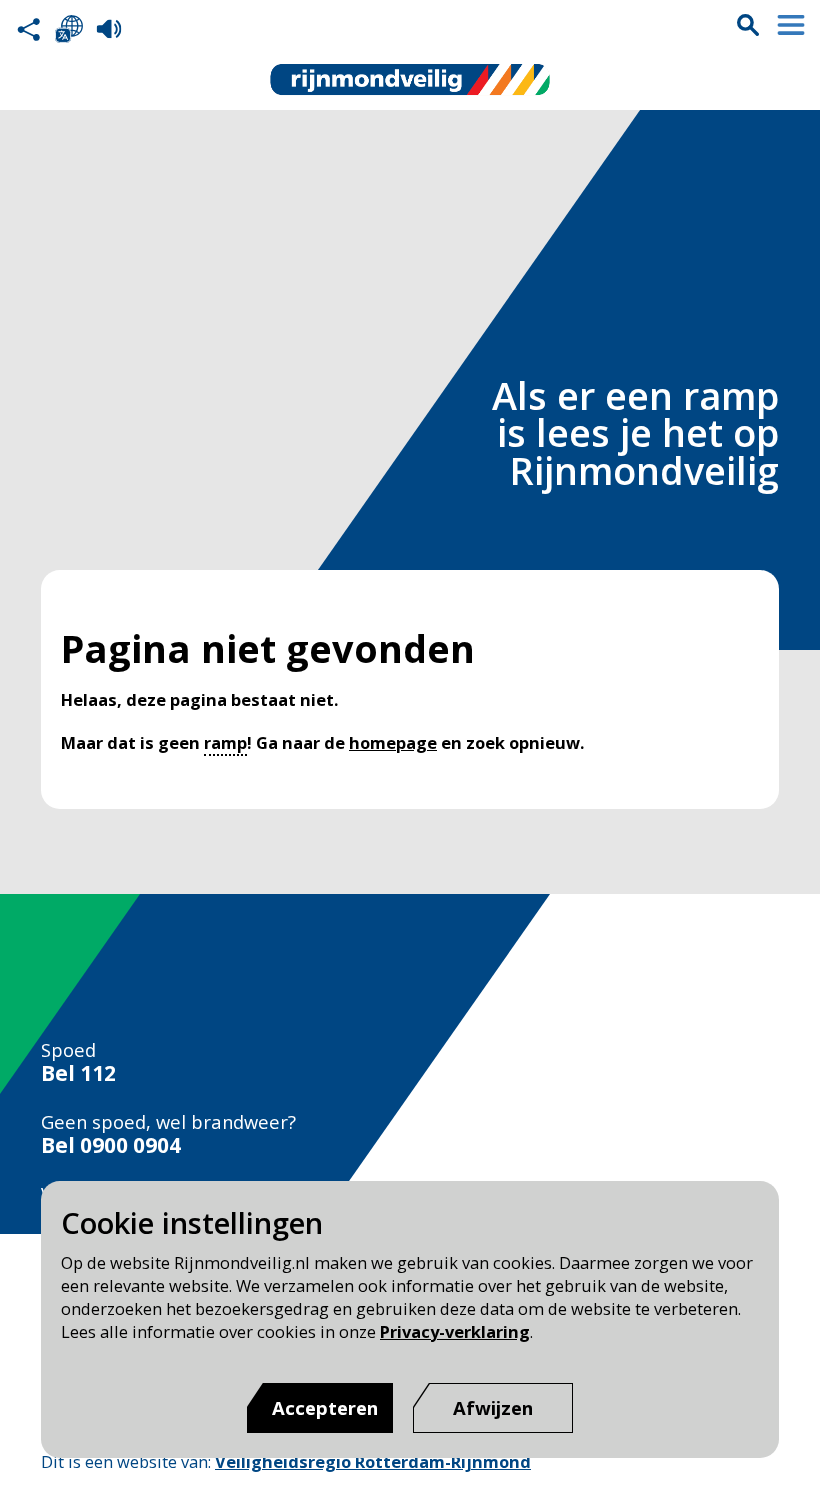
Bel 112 (78, 1073)
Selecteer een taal (69, 29)
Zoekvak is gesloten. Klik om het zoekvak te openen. (748, 25)
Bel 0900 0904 (111, 1145)
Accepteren (325, 1407)
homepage (393, 742)
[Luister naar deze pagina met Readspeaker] (109, 29)
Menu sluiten (791, 25)
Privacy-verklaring (455, 1331)
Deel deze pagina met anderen (29, 29)
